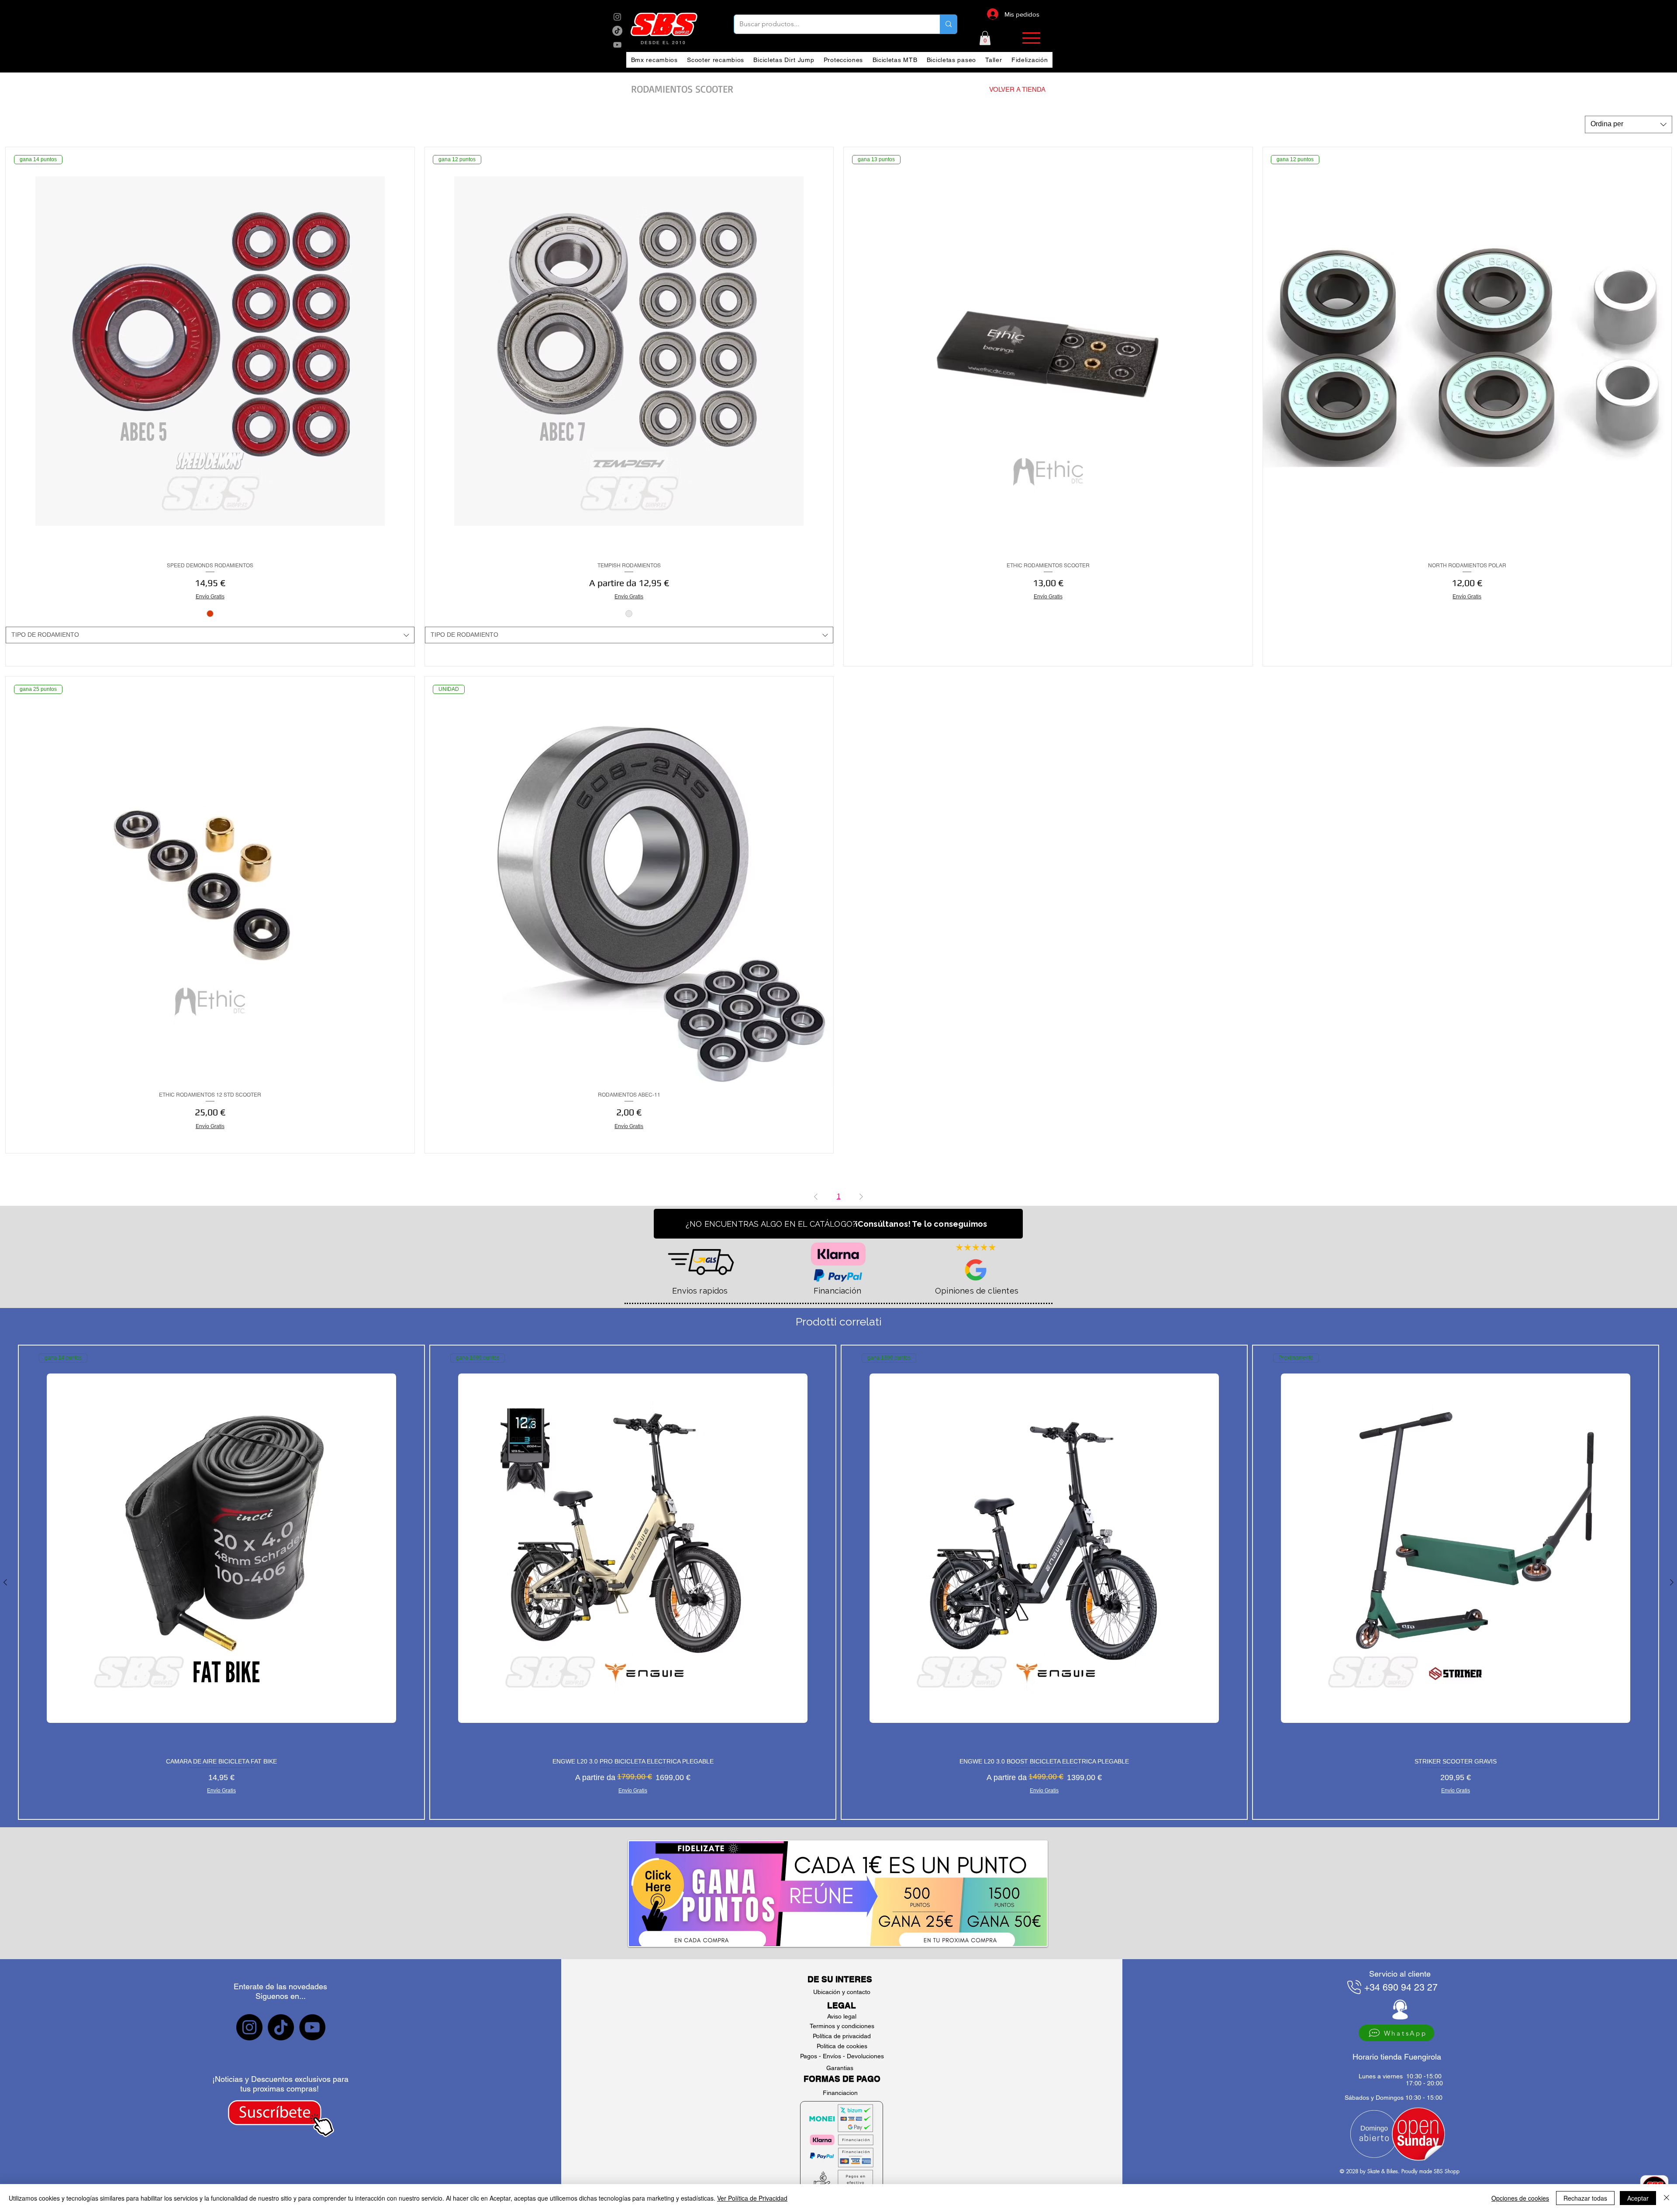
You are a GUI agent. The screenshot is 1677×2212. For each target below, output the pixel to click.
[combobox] (1629, 124)
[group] (838, 1582)
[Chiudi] (1667, 2198)
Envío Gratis (210, 597)
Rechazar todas (1585, 2198)
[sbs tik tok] (617, 31)
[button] (985, 38)
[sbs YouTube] (617, 45)
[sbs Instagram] (617, 17)
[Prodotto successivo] (1672, 1582)
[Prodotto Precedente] (5, 1582)
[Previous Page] (816, 1197)
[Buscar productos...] (948, 24)
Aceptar (1638, 2198)
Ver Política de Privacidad (752, 2198)
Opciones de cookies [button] (1520, 2198)
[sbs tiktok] (281, 2027)
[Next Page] (861, 1197)
